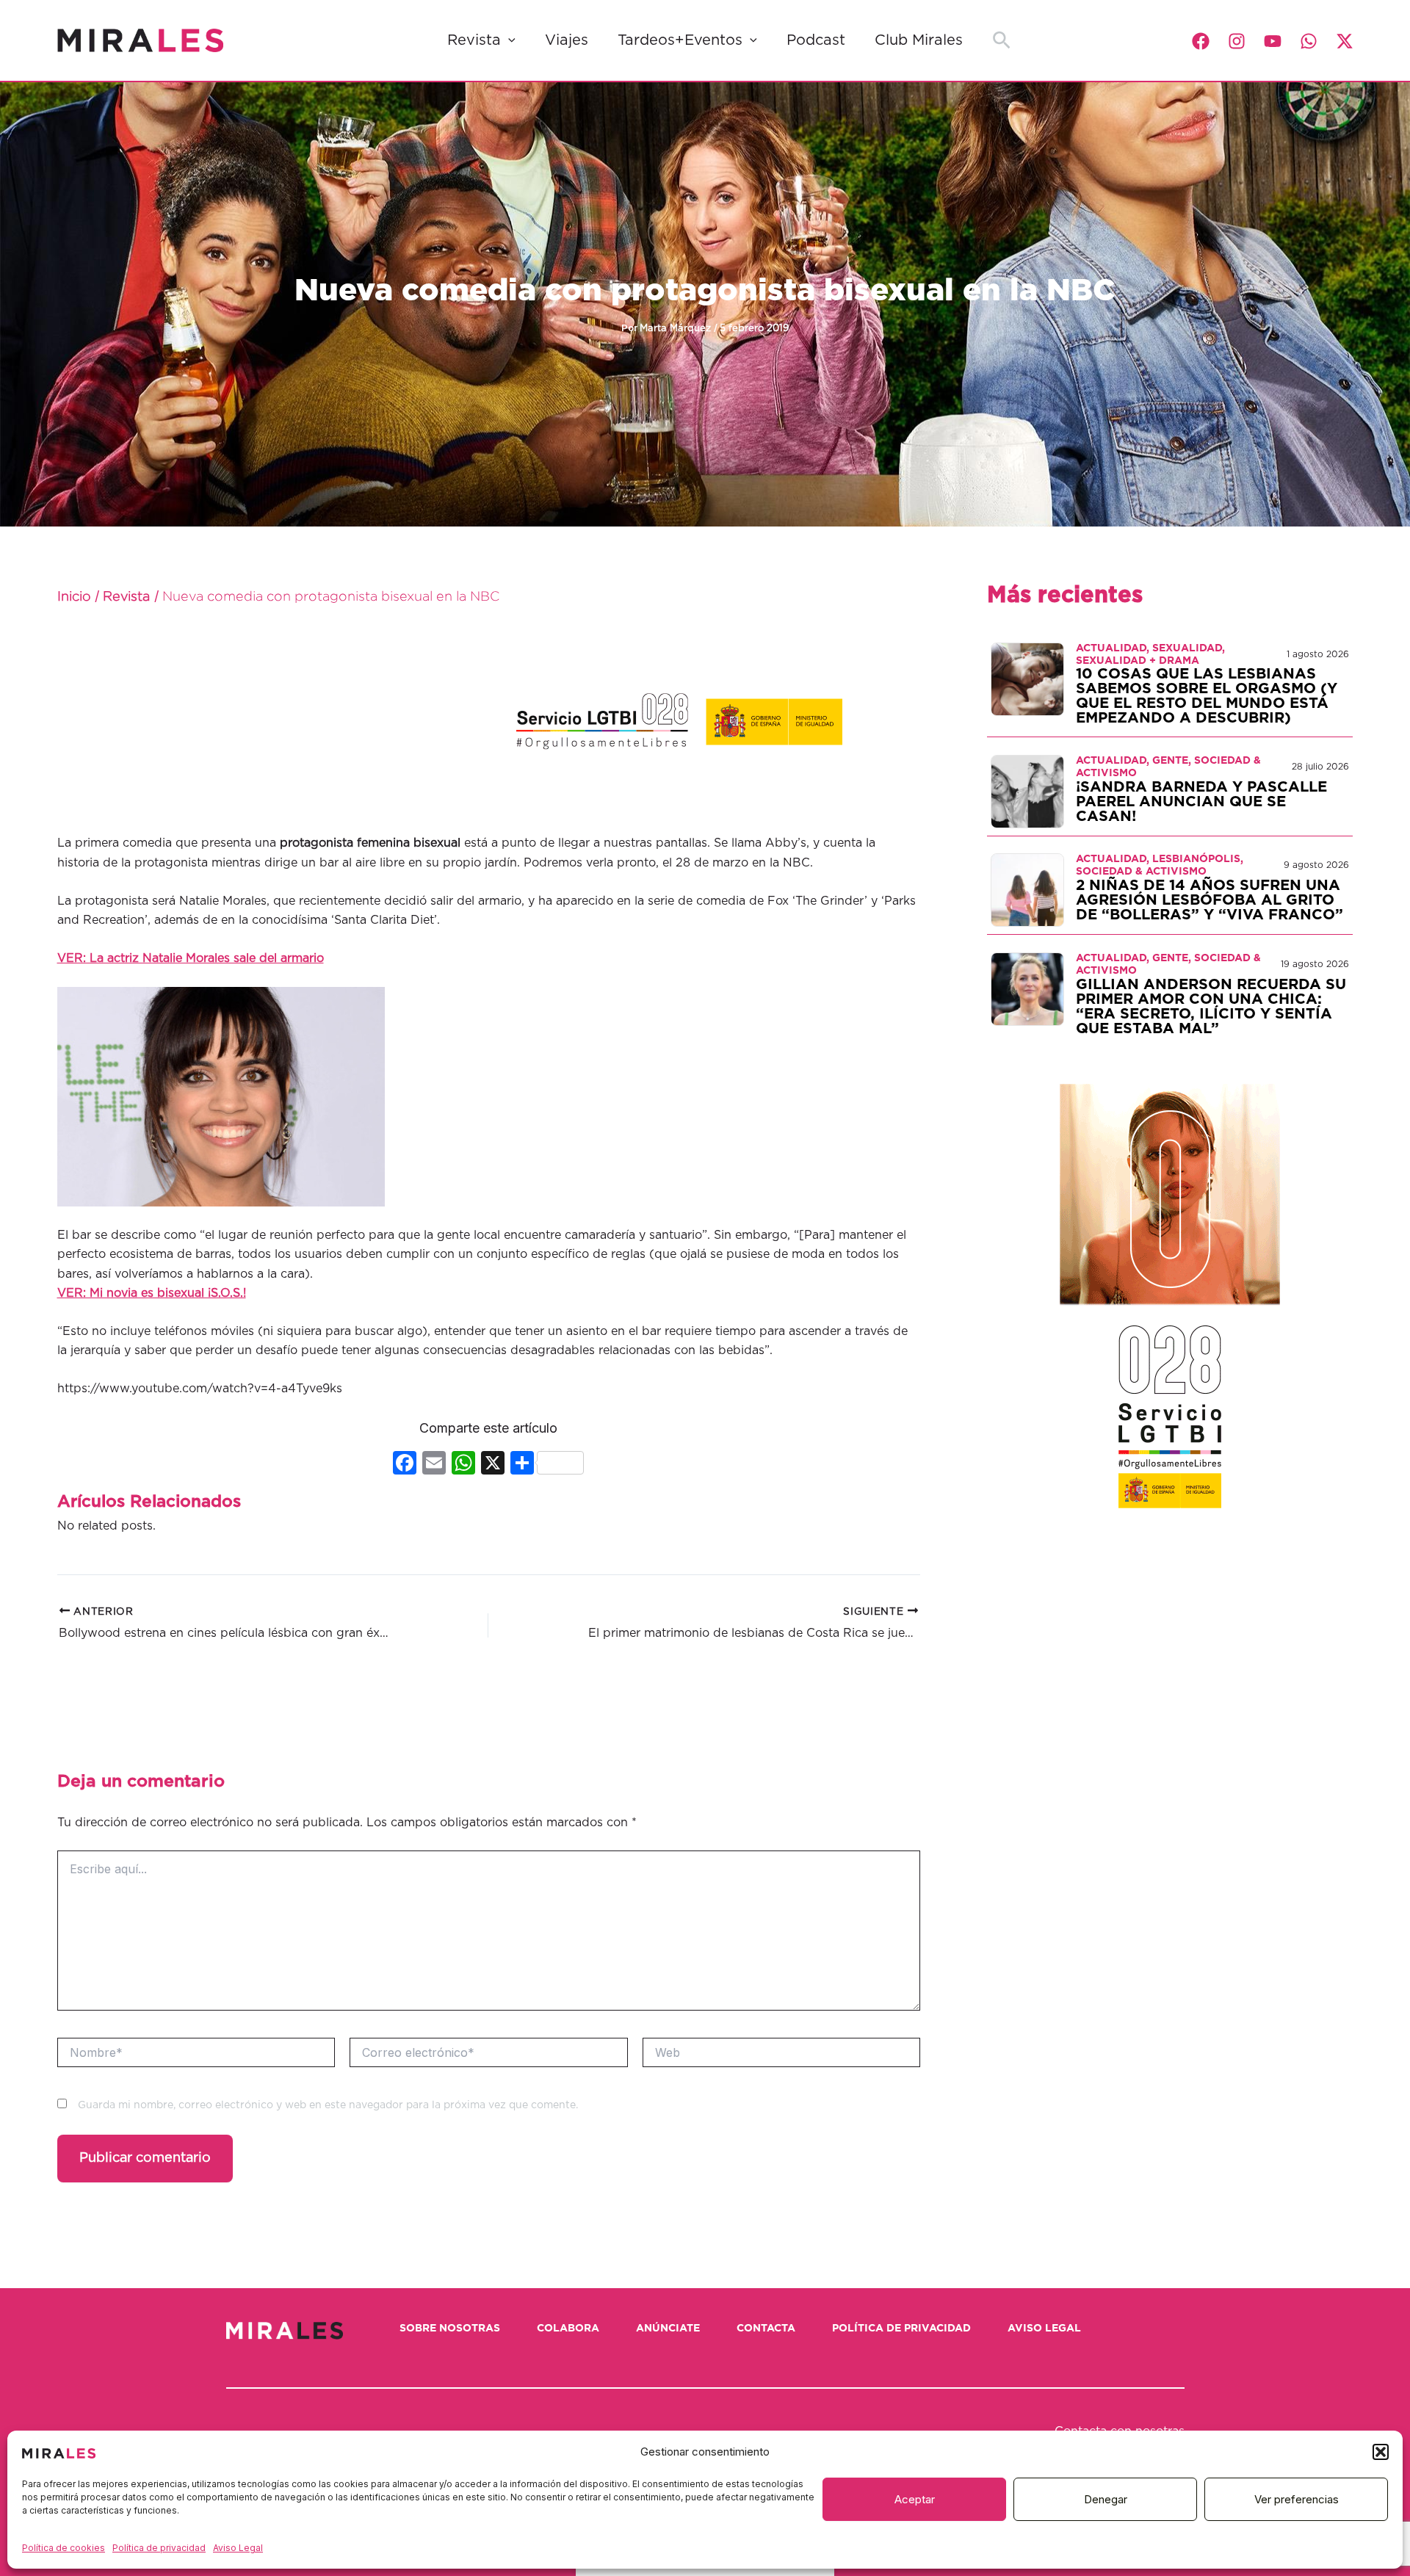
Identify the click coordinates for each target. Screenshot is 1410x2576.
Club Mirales (919, 40)
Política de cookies (64, 2548)
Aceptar (915, 2499)
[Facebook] (1201, 41)
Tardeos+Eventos (680, 40)
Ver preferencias (1297, 2499)
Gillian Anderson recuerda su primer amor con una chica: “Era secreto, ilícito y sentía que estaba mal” (1211, 1007)
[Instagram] (1237, 41)
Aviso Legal (238, 2548)
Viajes (567, 40)
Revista (474, 40)
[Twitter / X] (1345, 41)
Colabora (568, 2329)
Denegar (1106, 2499)
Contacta (766, 2329)
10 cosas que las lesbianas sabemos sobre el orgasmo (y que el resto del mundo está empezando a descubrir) (1207, 696)
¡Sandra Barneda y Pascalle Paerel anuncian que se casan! (1201, 802)
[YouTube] (1273, 41)
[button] (1381, 2452)
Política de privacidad (159, 2548)
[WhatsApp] (1309, 41)
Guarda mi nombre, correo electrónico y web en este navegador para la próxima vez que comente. (328, 2105)
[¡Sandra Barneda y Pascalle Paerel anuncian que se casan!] (1027, 791)
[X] (493, 1465)
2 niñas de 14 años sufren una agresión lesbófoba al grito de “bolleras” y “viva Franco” (1210, 900)
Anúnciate (668, 2329)
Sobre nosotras (450, 2329)
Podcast (816, 40)
